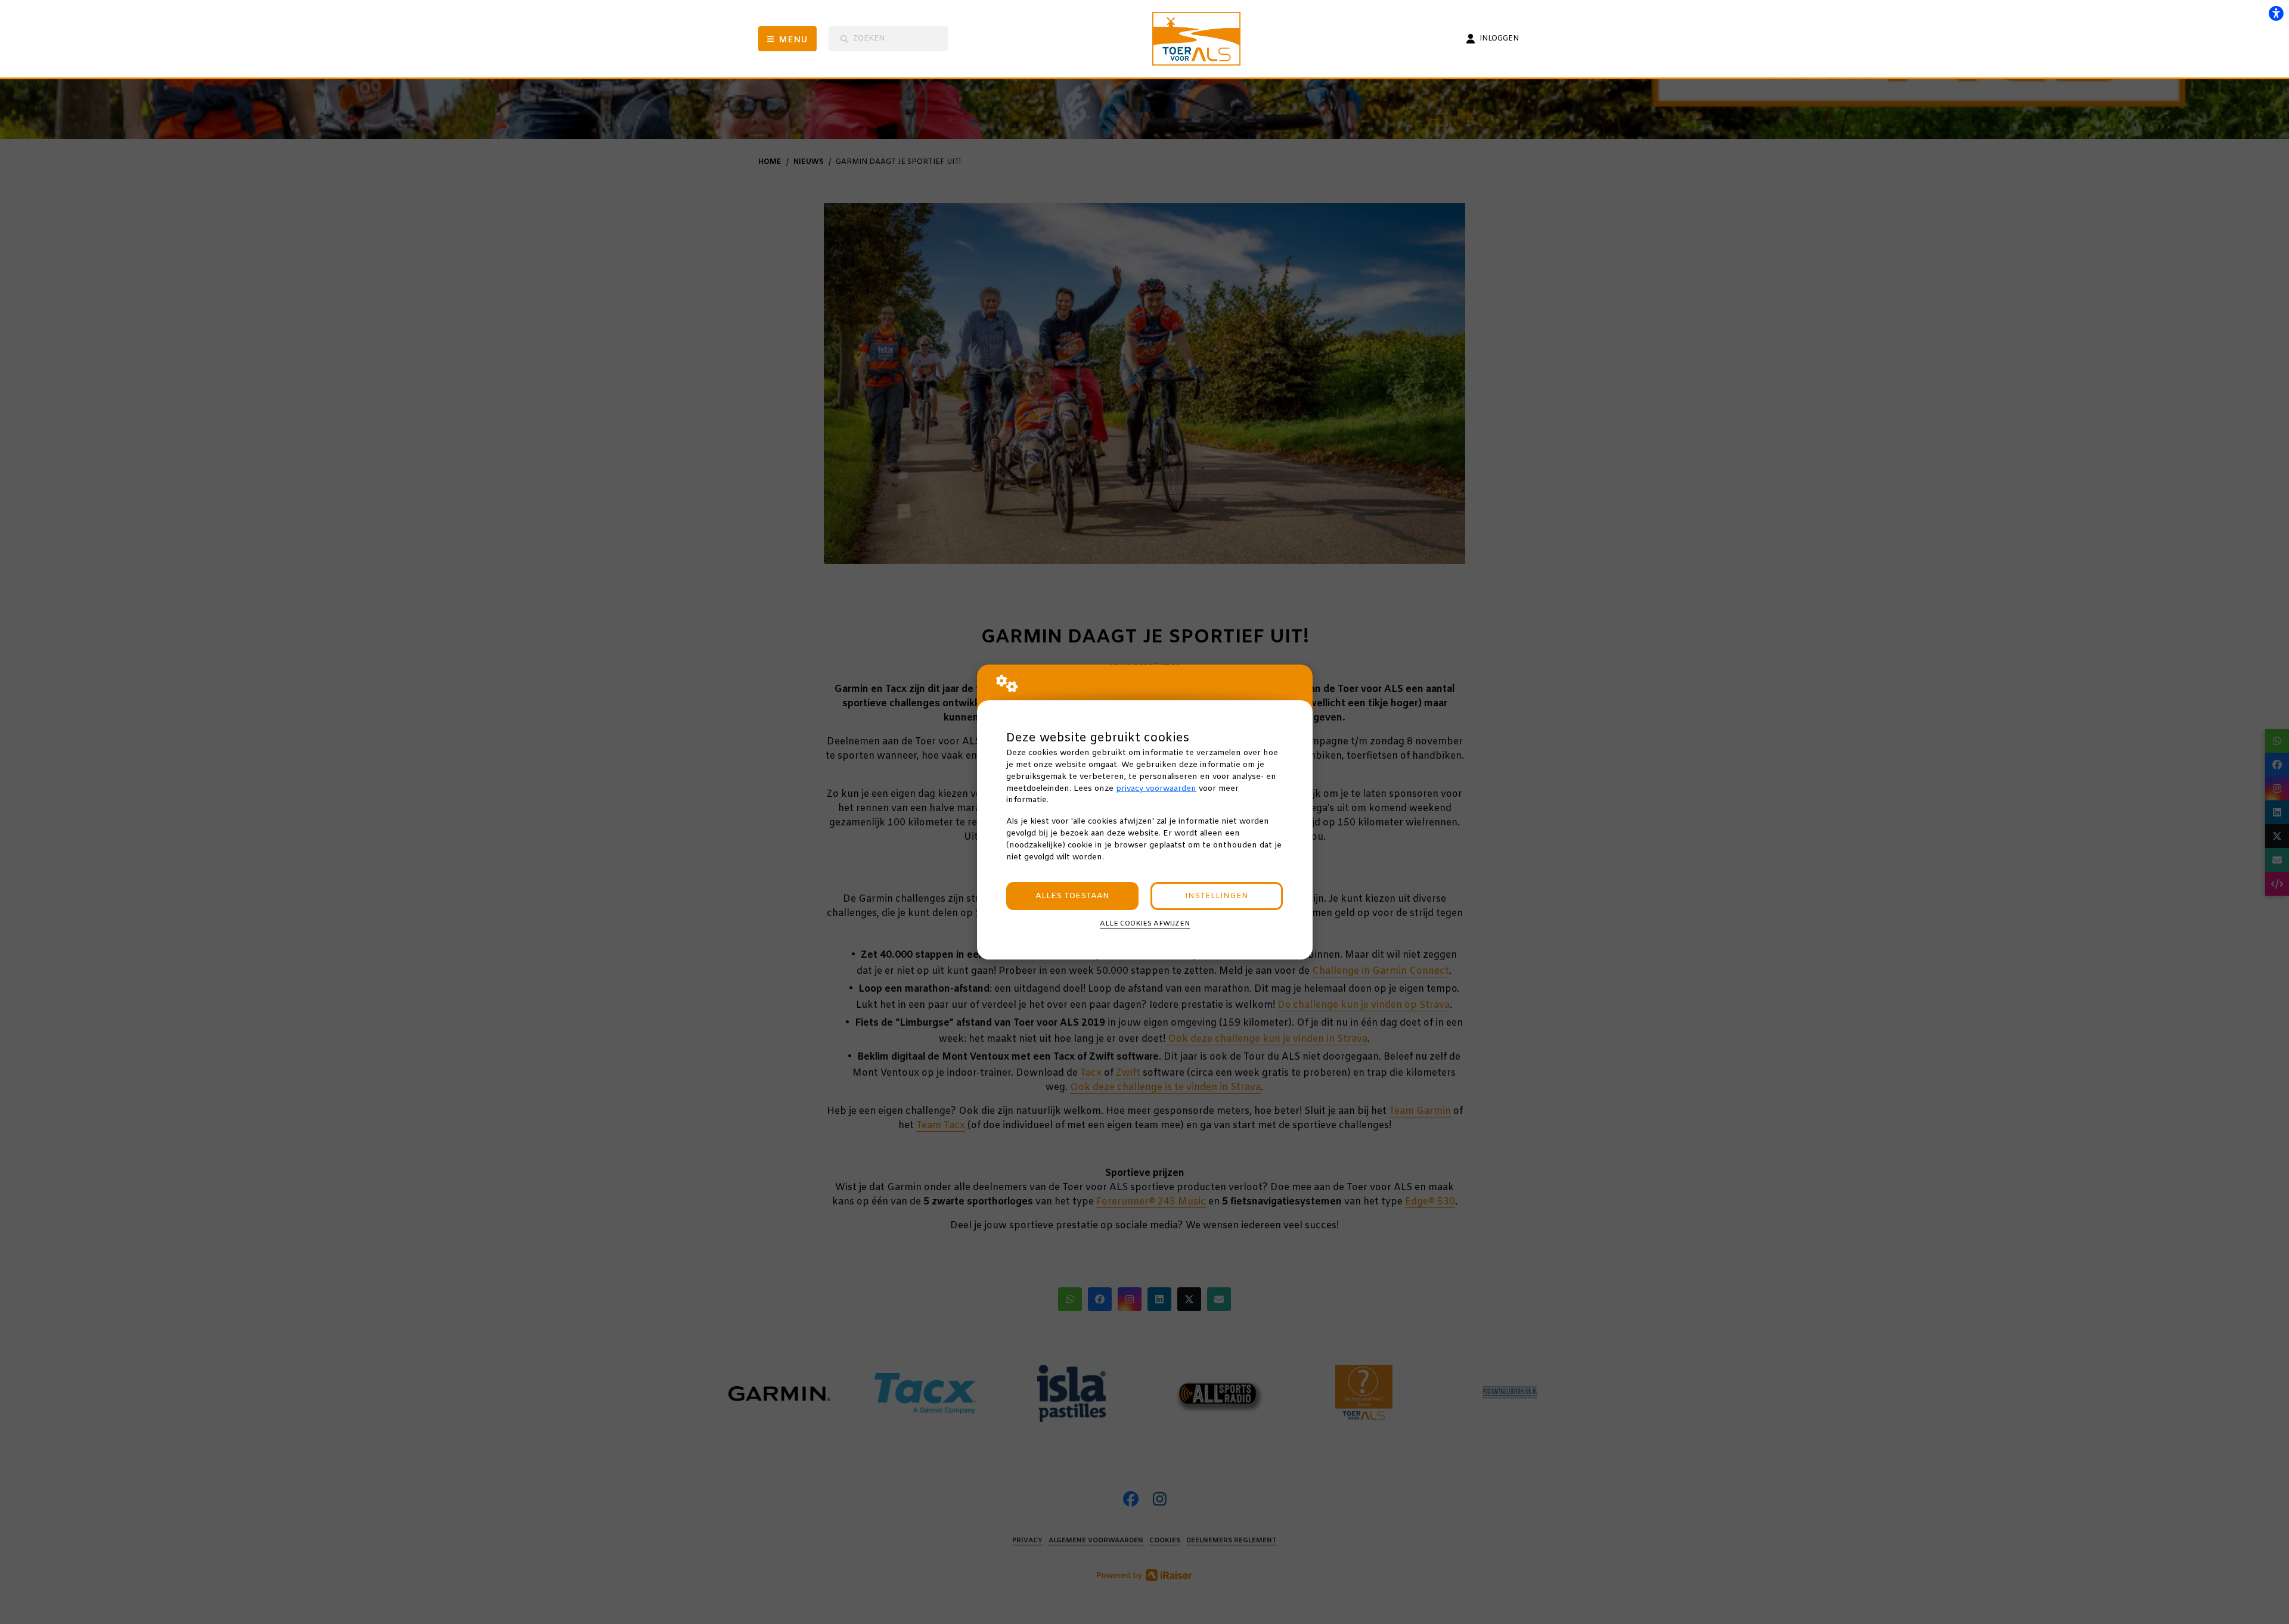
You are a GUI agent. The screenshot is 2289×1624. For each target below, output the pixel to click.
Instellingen (1217, 896)
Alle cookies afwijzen (1145, 924)
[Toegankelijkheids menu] (2276, 13)
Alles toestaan (1072, 896)
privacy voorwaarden (1156, 789)
